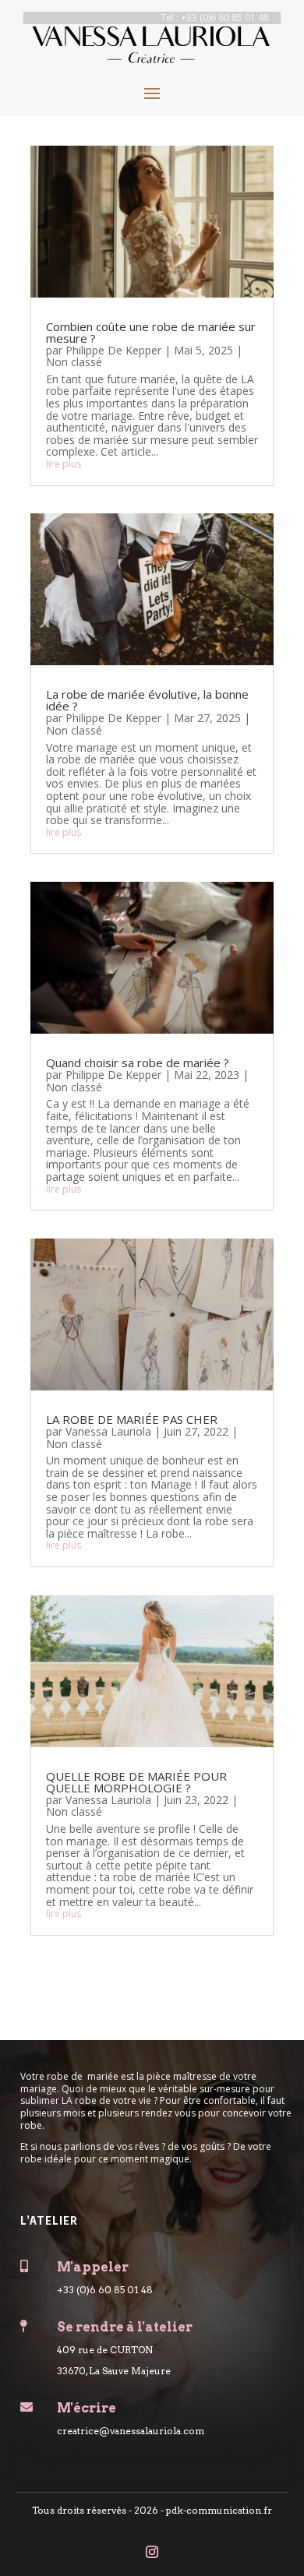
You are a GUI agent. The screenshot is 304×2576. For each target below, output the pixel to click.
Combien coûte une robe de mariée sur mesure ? (151, 332)
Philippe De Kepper (113, 350)
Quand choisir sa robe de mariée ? (138, 1062)
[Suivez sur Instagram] (152, 2552)
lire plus (64, 464)
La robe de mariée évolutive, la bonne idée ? (147, 700)
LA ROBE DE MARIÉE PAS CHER (132, 1419)
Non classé (74, 362)
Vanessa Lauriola (108, 1431)
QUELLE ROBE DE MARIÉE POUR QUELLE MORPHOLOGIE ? (136, 1782)
